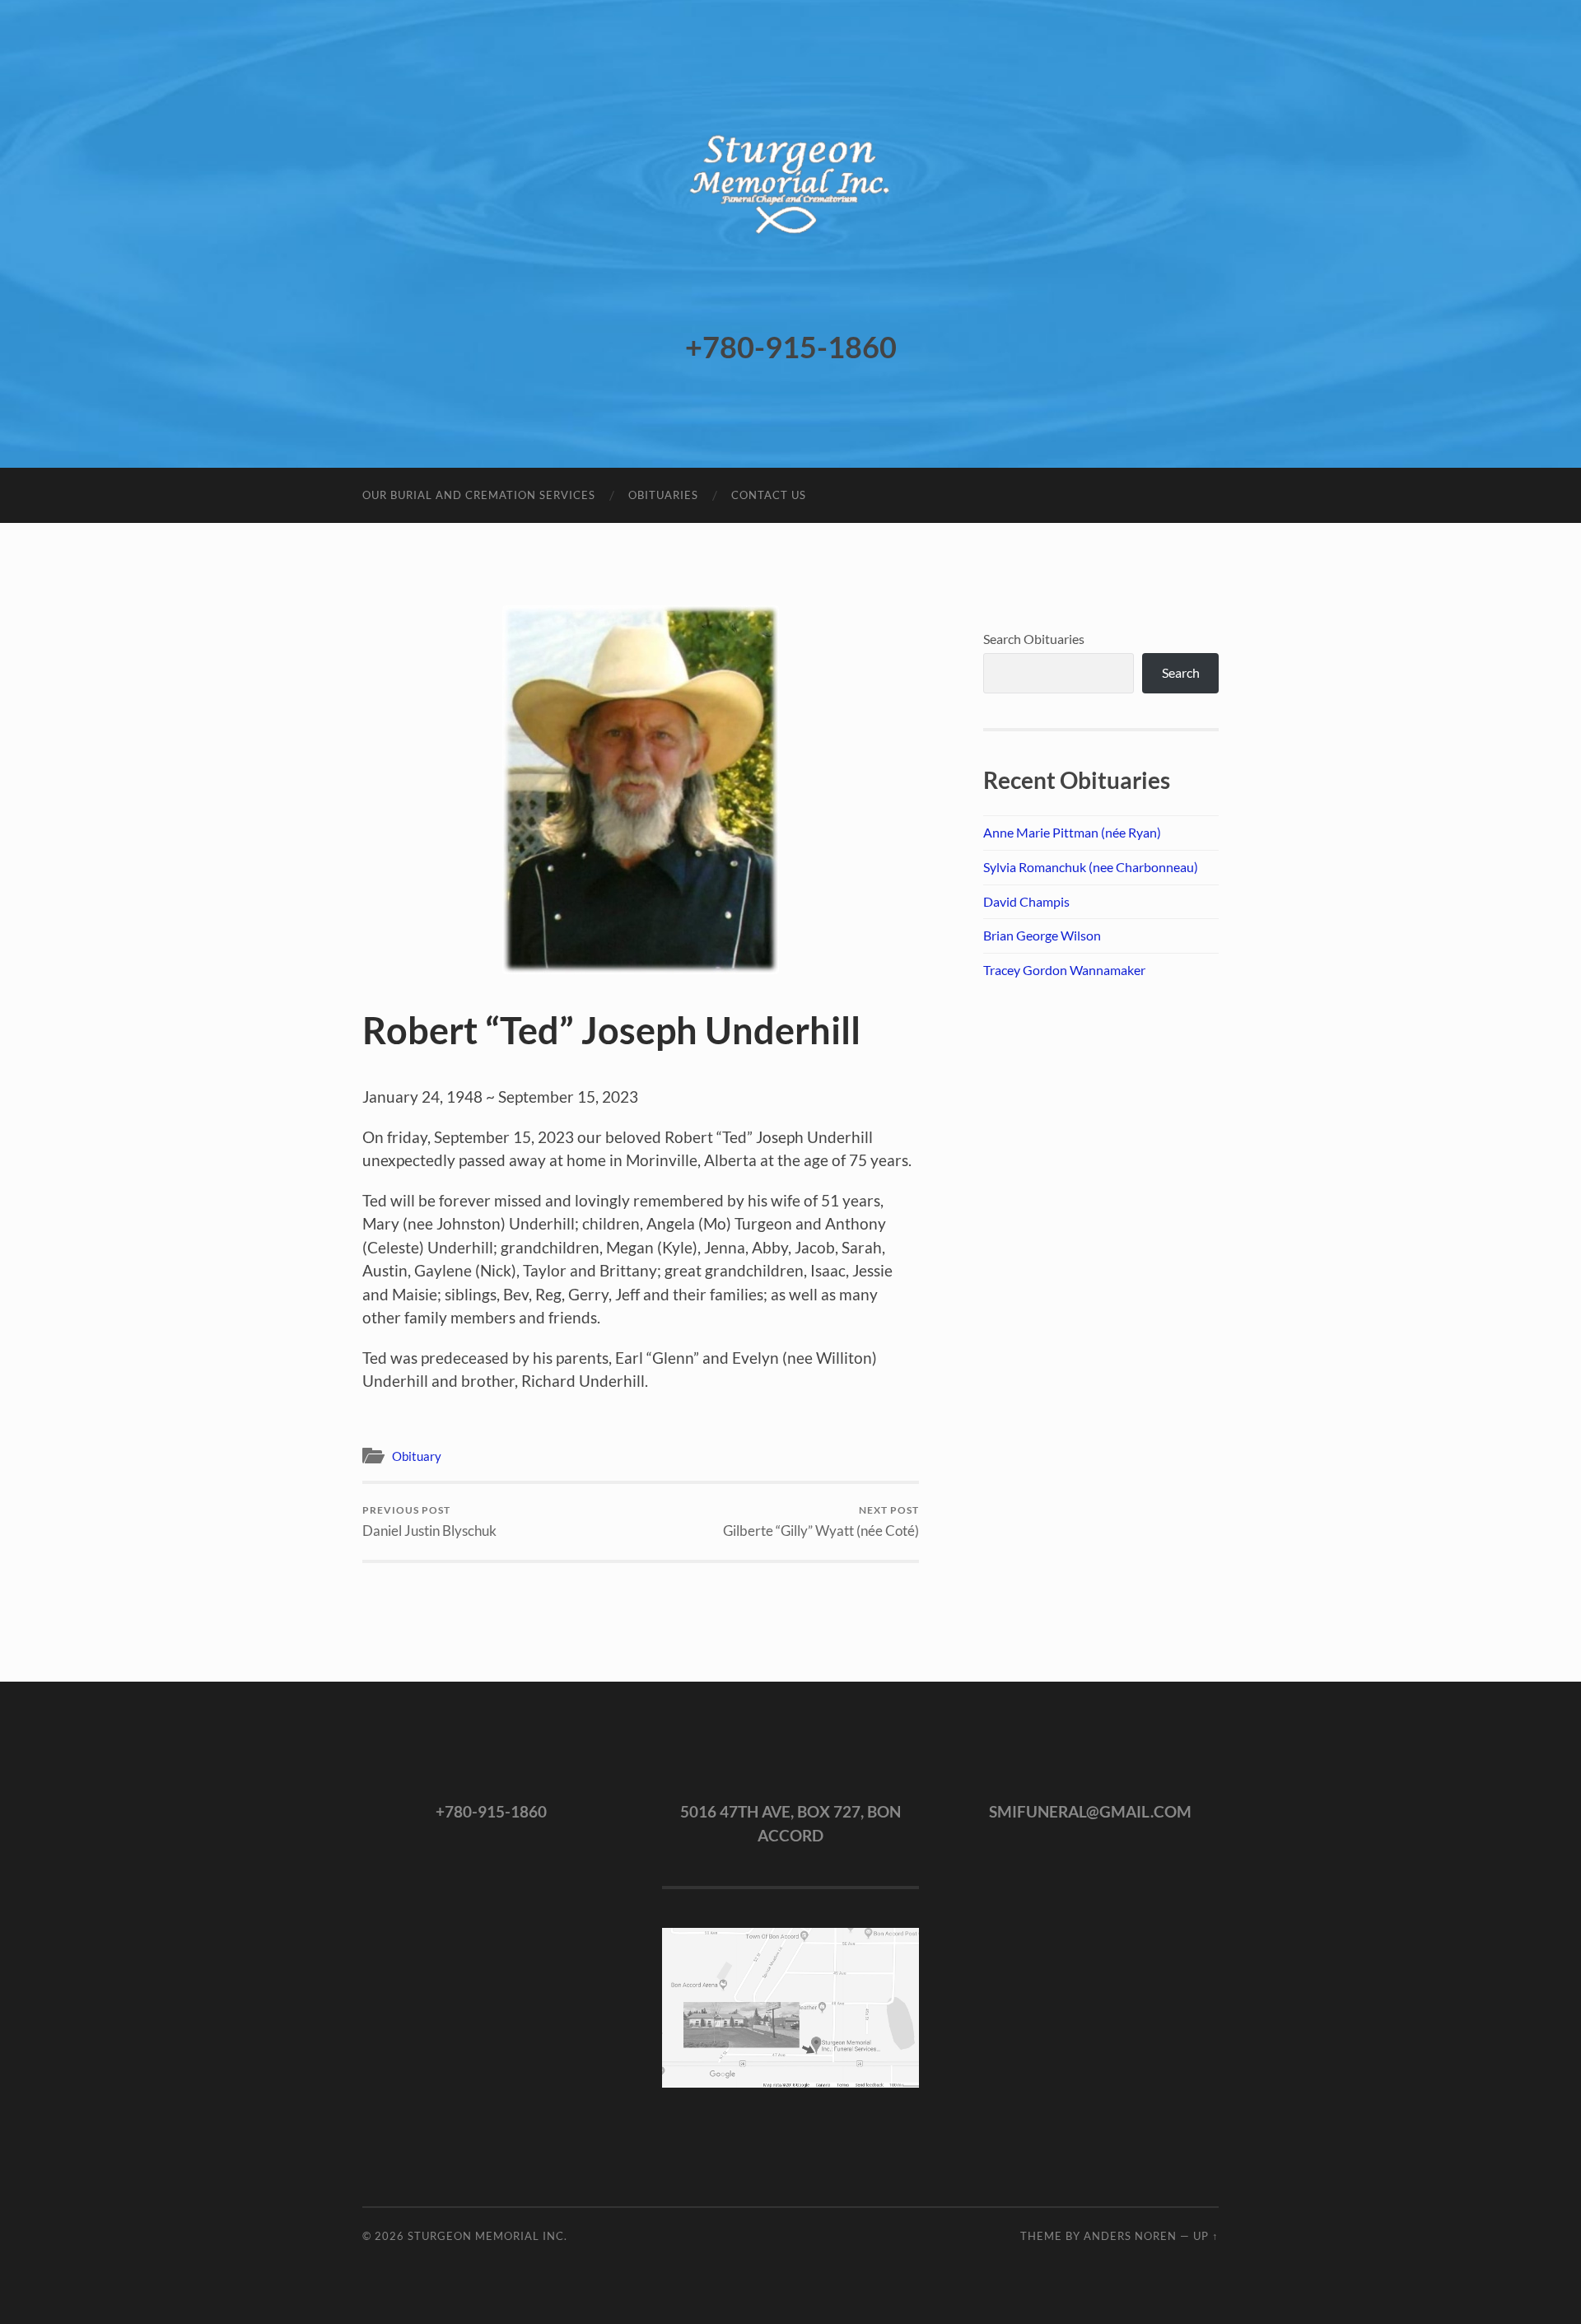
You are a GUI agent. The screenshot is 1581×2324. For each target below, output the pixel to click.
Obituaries (663, 495)
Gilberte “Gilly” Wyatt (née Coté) (821, 1521)
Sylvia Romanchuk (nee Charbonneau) (1091, 867)
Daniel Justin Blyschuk (429, 1521)
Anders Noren (1130, 2236)
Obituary (417, 1456)
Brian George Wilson (1042, 935)
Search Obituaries (1034, 639)
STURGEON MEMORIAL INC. (487, 2236)
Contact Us (769, 495)
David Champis (1026, 901)
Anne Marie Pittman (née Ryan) (1072, 832)
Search (1181, 672)
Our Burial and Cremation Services (479, 495)
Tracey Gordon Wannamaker (1064, 970)
